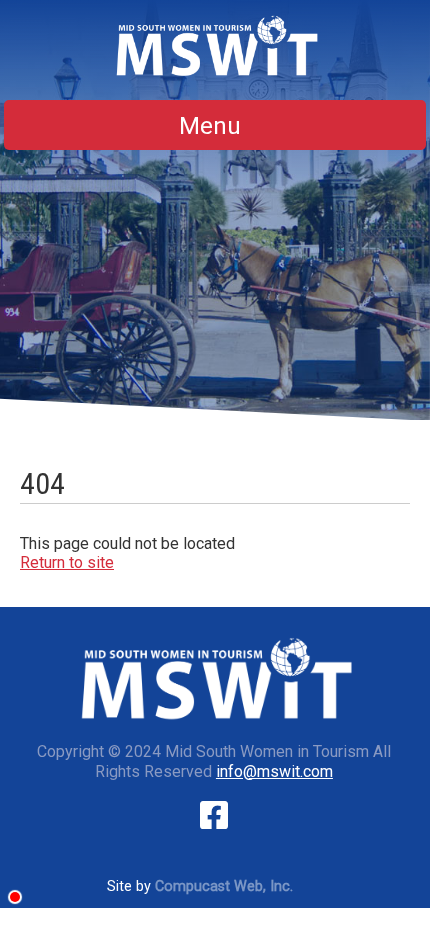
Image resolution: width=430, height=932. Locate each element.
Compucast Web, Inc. (224, 886)
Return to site (67, 562)
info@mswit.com (274, 771)
